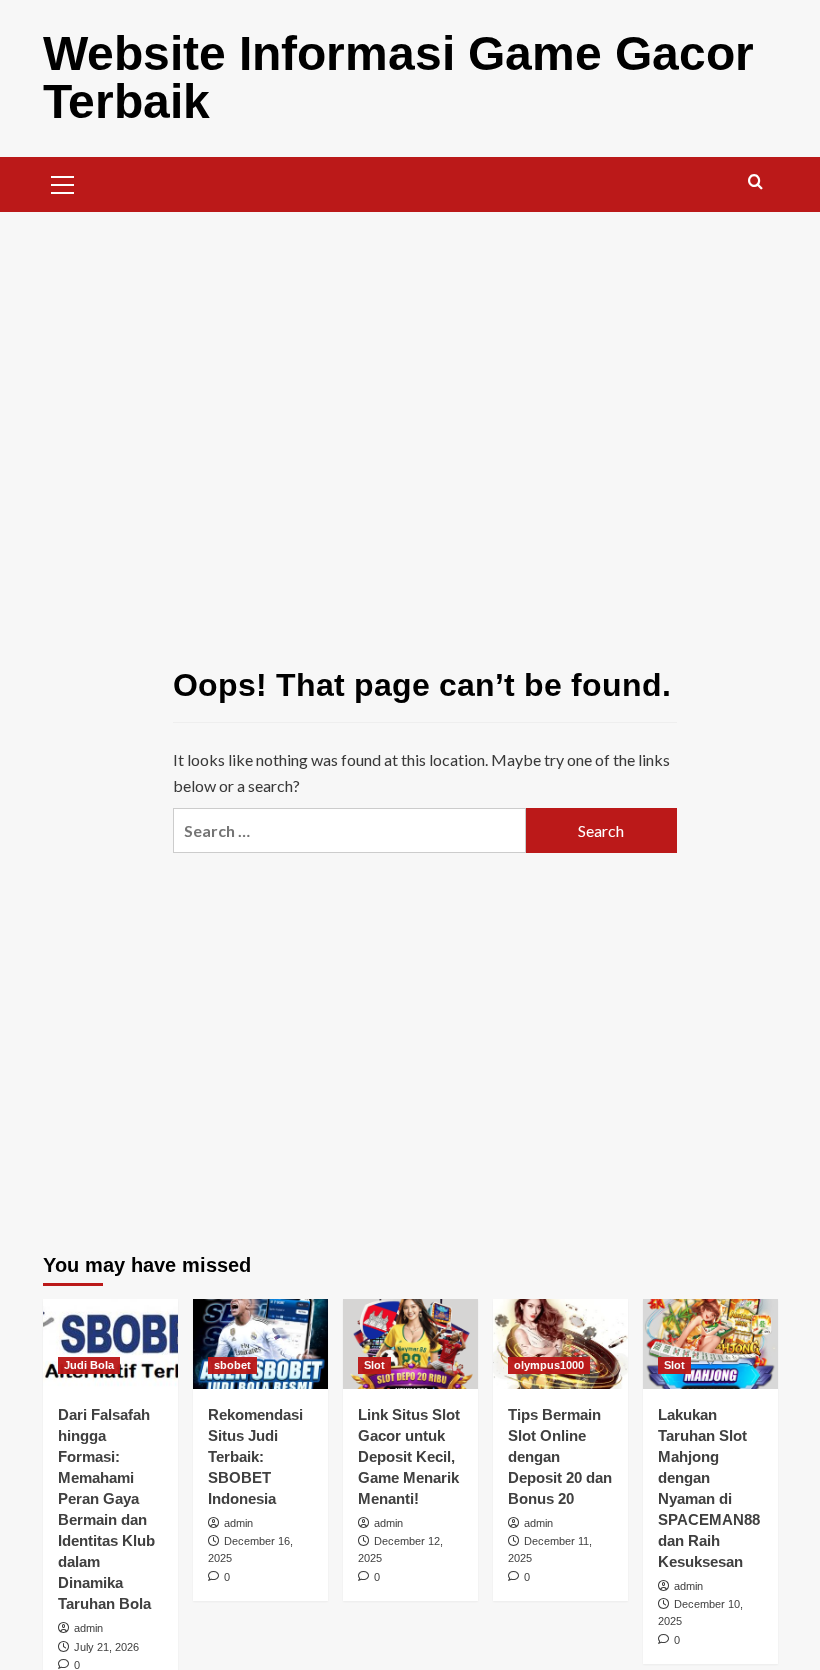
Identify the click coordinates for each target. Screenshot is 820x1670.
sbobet (232, 1365)
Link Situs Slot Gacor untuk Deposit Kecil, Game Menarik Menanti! (409, 1456)
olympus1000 (549, 1365)
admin (88, 1628)
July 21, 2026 (106, 1647)
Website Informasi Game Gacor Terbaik (398, 77)
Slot (374, 1365)
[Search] (755, 182)
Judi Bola (89, 1365)
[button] (63, 182)
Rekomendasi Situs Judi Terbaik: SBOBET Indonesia (255, 1456)
